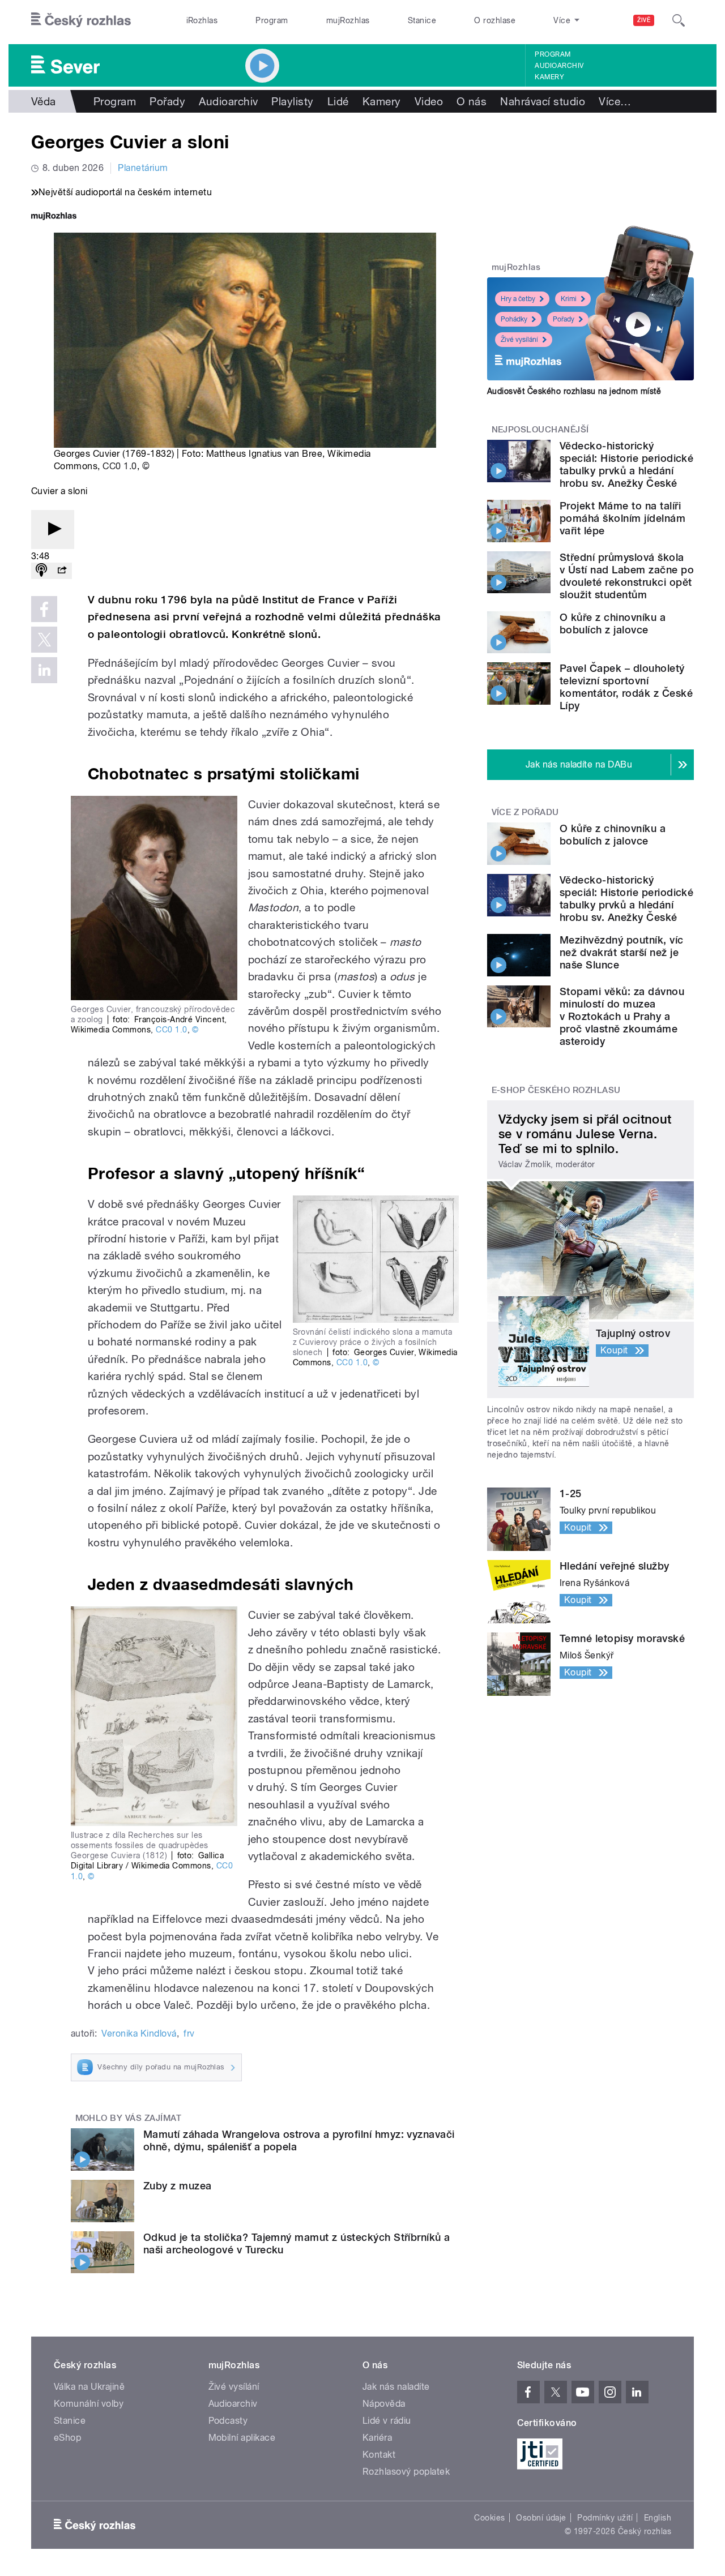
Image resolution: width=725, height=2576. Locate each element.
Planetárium (143, 168)
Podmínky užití (605, 2518)
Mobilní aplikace (242, 2438)
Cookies (489, 2518)
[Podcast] (41, 571)
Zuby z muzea (178, 2186)
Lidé (338, 101)
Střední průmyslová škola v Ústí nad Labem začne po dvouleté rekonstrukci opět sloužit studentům (627, 576)
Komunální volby (89, 2404)
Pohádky (514, 319)
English (658, 2518)
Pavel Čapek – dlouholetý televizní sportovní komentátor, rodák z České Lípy (626, 687)
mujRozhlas (348, 20)
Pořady (167, 101)
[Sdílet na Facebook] (44, 609)
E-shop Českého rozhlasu (556, 1090)
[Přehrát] (53, 530)
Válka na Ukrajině (89, 2387)
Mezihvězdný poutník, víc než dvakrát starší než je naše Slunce (622, 952)
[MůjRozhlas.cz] (54, 217)
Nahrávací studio (543, 101)
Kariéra (377, 2438)
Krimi (569, 299)
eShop (67, 2438)
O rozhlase (495, 20)
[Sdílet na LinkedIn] (44, 670)
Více (615, 101)
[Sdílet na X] (44, 640)
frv (189, 2033)
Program (272, 20)
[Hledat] (679, 20)
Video (429, 101)
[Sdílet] (62, 571)
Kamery (549, 77)
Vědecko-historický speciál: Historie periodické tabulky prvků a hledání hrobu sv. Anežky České (626, 464)
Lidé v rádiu (387, 2421)
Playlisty (292, 101)
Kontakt (379, 2455)
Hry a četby (518, 299)
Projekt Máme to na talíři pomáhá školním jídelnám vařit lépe (622, 518)
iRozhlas (202, 20)
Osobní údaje (541, 2518)
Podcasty (228, 2421)
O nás (472, 101)
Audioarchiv (559, 66)
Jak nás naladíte (396, 2387)
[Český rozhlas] (81, 20)
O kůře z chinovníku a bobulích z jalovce (613, 623)
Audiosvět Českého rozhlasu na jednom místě (574, 391)
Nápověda (384, 2404)
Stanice (422, 20)
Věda (44, 101)
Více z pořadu (525, 812)
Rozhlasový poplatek (406, 2472)
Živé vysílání (519, 340)
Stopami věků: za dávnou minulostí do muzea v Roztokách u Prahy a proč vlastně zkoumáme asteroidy (622, 1016)
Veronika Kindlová (139, 2033)
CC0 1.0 (120, 466)
